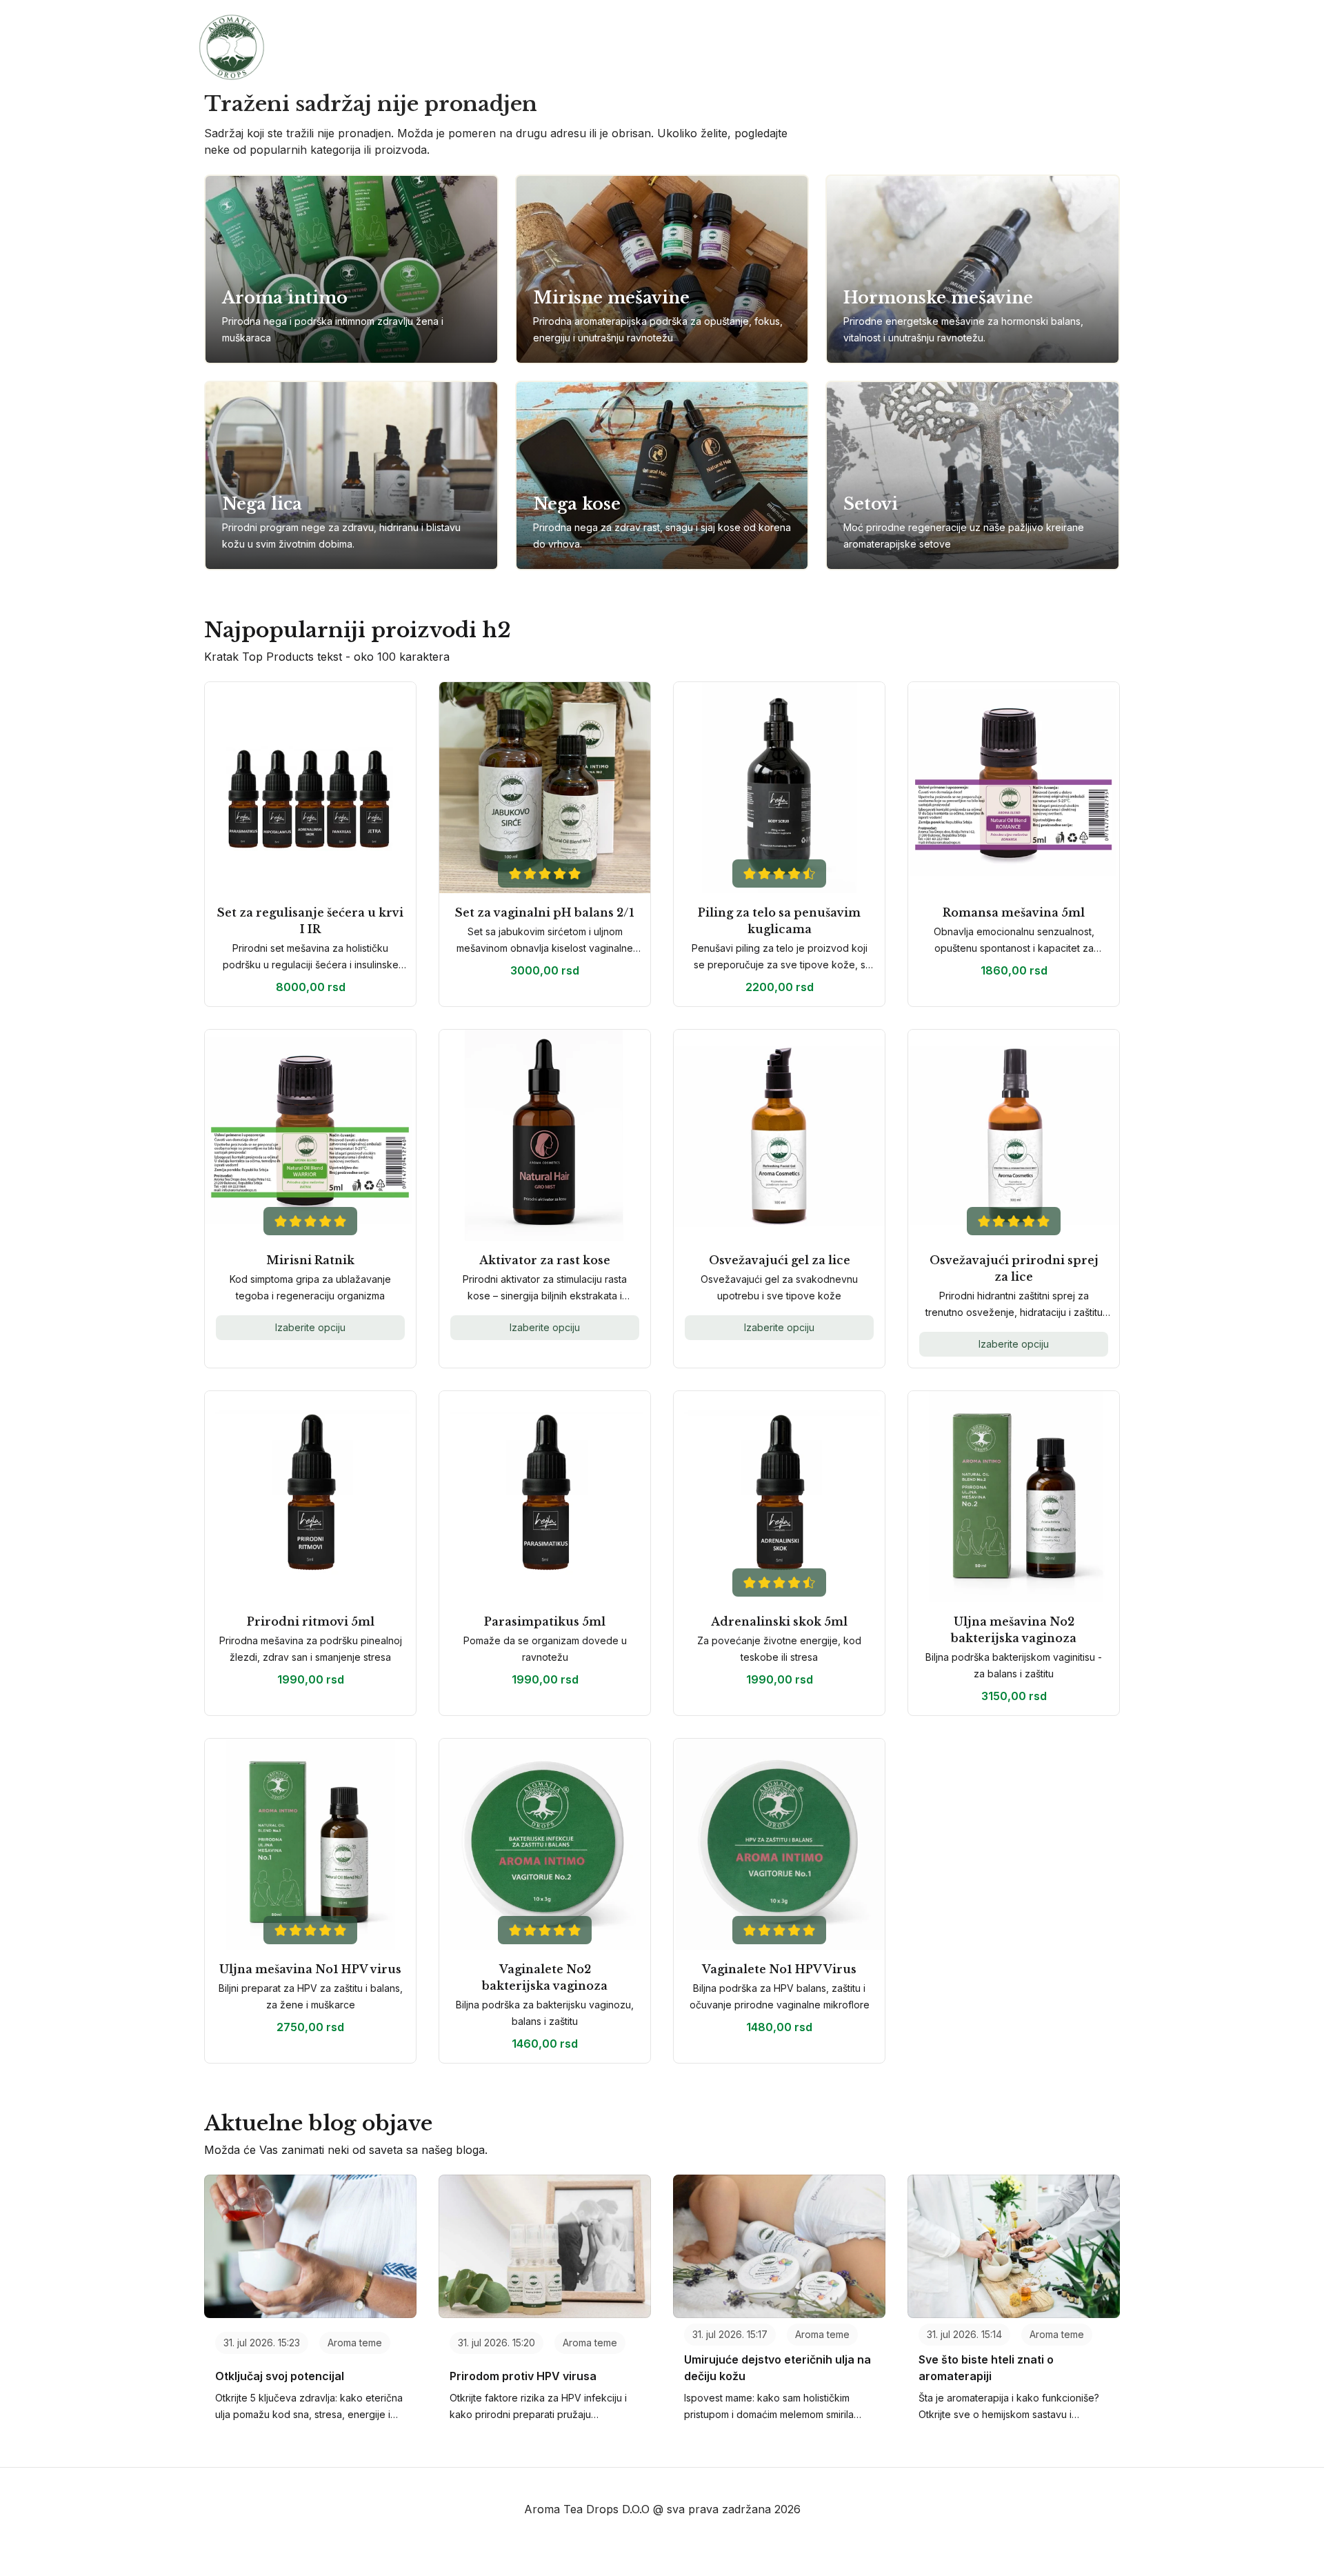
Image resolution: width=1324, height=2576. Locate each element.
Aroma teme (355, 2343)
